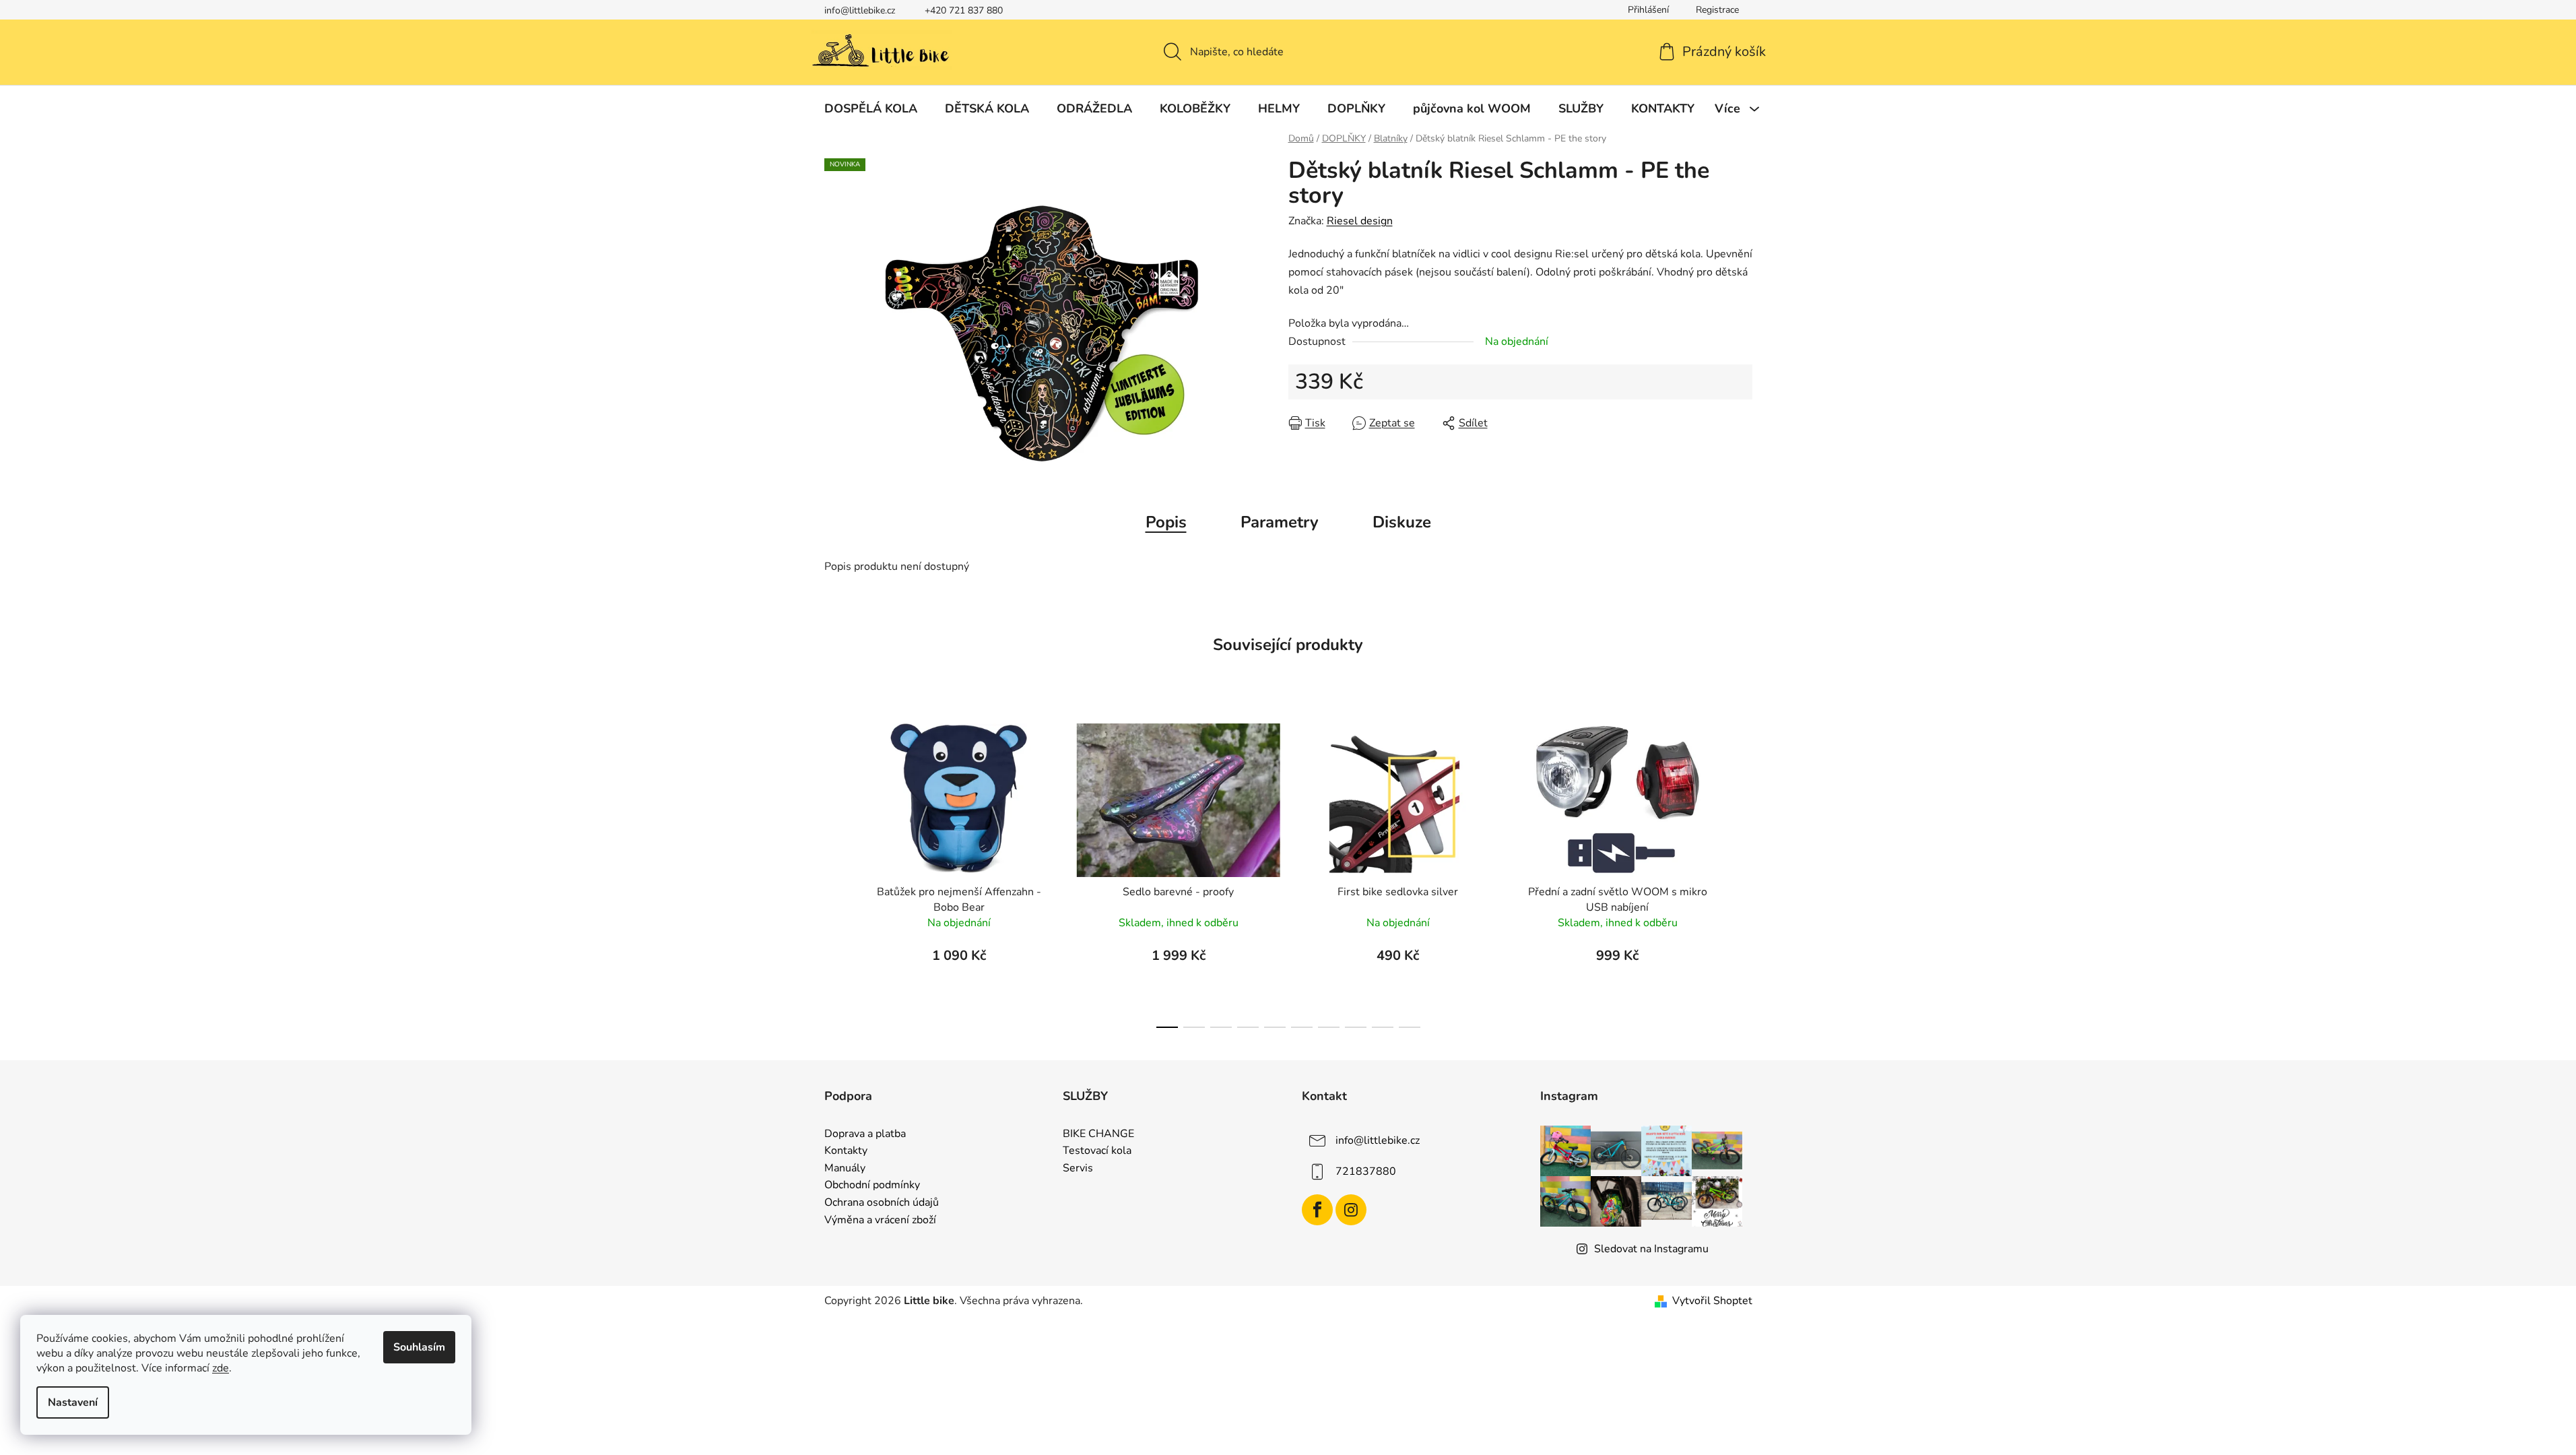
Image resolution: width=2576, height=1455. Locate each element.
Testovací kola (1097, 1151)
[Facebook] (1317, 1210)
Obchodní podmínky (872, 1186)
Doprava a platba (865, 1134)
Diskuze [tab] (1402, 522)
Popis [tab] (1166, 522)
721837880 (1366, 1171)
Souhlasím (419, 1347)
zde (221, 1368)
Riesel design (1360, 221)
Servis (1078, 1169)
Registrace (1717, 10)
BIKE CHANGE (1098, 1134)
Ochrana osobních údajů (882, 1203)
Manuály (845, 1169)
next (1742, 872)
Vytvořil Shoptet (1712, 1301)
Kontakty (846, 1151)
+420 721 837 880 (964, 10)
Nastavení (73, 1402)
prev (835, 872)
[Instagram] (1351, 1210)
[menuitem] (871, 108)
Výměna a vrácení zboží (880, 1221)
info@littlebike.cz (860, 10)
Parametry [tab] (1280, 522)
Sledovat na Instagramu (1651, 1249)
